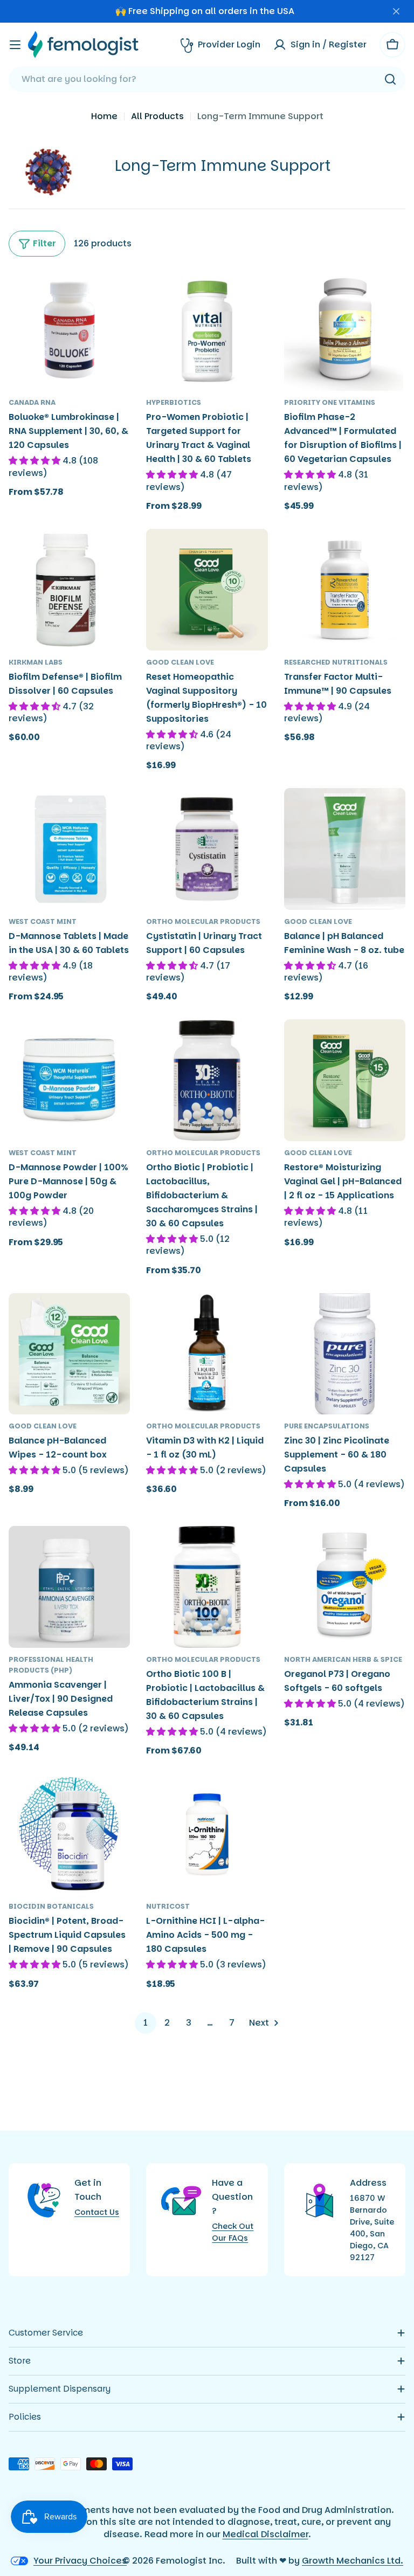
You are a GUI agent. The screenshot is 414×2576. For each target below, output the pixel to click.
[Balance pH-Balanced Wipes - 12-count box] (69, 1354)
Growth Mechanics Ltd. (353, 2561)
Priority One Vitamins (330, 402)
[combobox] (207, 79)
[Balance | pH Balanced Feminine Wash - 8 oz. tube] (345, 849)
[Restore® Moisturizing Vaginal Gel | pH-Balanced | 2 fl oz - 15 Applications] (345, 1080)
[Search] (390, 79)
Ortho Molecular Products (203, 921)
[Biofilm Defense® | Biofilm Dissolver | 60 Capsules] (69, 589)
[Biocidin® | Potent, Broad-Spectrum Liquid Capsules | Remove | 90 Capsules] (69, 1834)
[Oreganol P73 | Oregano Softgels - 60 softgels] (345, 1587)
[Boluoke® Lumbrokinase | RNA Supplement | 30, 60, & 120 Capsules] (69, 330)
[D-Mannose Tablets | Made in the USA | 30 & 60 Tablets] (69, 849)
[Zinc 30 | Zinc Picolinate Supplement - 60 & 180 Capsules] (345, 1354)
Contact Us (97, 2212)
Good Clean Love (180, 662)
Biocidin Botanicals (51, 1906)
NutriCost (168, 1906)
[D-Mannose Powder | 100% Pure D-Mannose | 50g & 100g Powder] (69, 1080)
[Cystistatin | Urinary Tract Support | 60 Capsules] (207, 849)
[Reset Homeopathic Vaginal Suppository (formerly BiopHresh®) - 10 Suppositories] (207, 589)
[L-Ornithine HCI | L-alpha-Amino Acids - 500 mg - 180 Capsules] (207, 1834)
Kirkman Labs (36, 662)
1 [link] (146, 2023)
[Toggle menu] (15, 45)
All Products (157, 116)
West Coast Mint (43, 921)
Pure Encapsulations (327, 1426)
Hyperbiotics (174, 402)
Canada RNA (32, 402)
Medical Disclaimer (265, 2534)
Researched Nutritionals (336, 662)
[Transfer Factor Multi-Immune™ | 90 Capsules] (345, 589)
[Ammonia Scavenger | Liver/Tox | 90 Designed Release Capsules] (69, 1587)
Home (104, 116)
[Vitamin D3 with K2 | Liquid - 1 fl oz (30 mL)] (207, 1354)
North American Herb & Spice (343, 1659)
